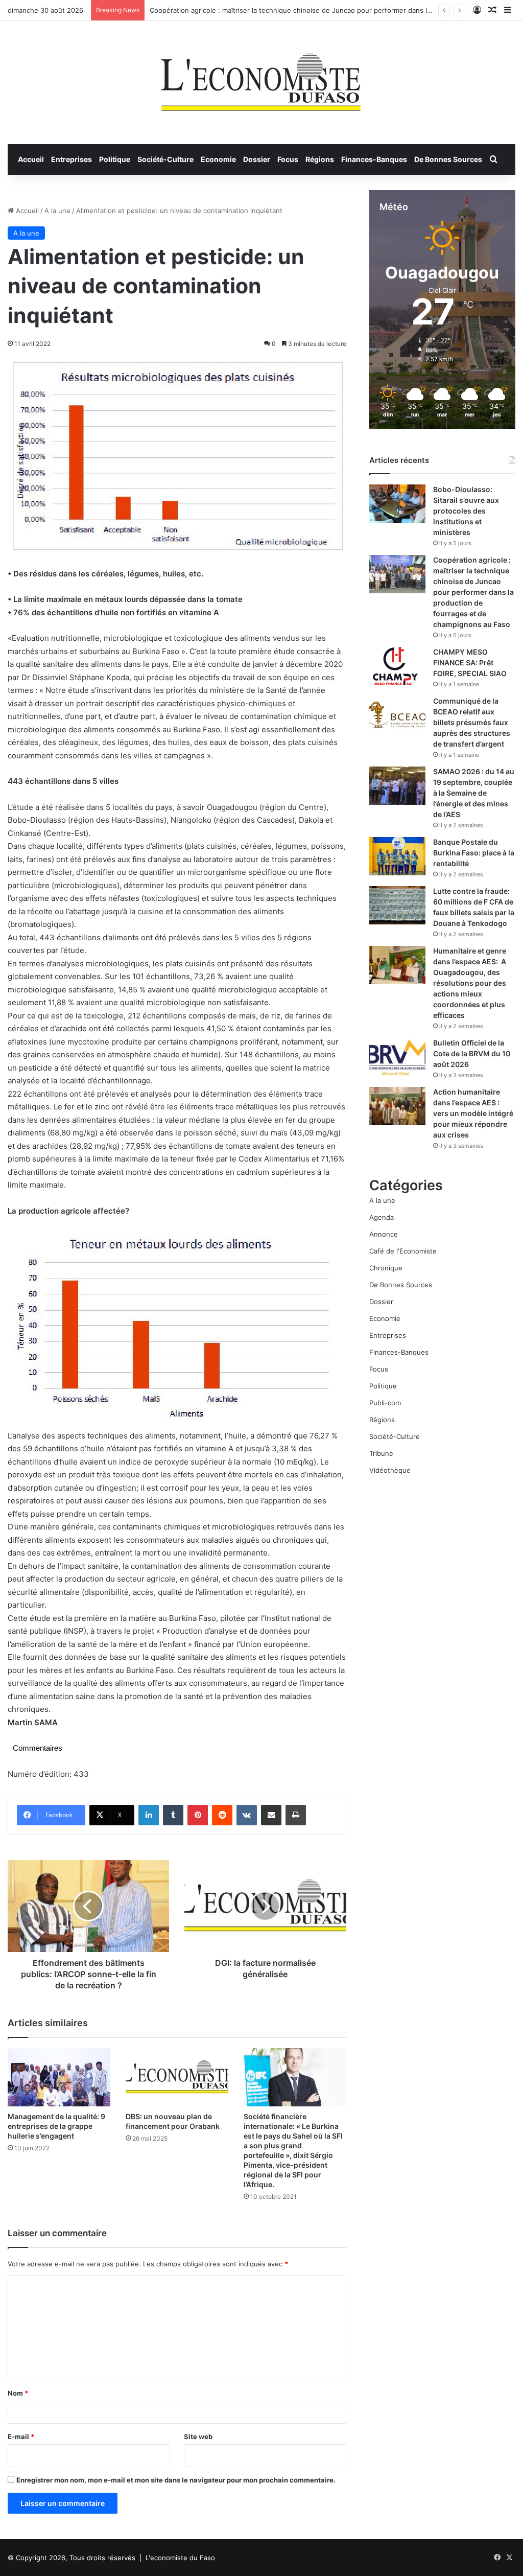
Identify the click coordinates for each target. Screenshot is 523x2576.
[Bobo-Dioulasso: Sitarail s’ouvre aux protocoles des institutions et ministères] (397, 504)
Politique (115, 159)
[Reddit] (222, 1815)
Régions (320, 159)
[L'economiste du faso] (261, 77)
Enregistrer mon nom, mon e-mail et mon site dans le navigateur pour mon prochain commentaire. (176, 2480)
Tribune (381, 1453)
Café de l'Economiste (403, 1251)
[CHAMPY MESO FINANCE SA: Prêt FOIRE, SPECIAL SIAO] (397, 666)
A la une (57, 211)
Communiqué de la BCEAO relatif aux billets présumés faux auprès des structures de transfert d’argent (472, 722)
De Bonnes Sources (448, 159)
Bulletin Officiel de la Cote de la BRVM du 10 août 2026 (472, 1053)
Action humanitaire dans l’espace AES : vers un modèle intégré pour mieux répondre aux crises (473, 1113)
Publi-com (385, 1403)
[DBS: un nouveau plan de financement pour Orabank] (177, 2077)
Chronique (386, 1268)
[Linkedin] (149, 1815)
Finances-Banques (374, 159)
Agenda (382, 1217)
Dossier (257, 159)
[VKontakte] (247, 1815)
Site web (198, 2436)
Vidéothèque (390, 1470)
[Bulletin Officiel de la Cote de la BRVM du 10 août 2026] (397, 1057)
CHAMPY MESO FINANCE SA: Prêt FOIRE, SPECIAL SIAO (470, 663)
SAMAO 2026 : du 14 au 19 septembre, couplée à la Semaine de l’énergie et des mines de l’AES (474, 793)
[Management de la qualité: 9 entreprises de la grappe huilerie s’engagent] (59, 2077)
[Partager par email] (271, 1815)
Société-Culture (165, 159)
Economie (218, 159)
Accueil (31, 159)
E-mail (21, 2436)
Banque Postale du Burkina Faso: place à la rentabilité (474, 853)
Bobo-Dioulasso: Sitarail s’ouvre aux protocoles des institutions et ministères (466, 511)
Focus (288, 159)
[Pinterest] (198, 1815)
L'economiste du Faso (180, 2558)
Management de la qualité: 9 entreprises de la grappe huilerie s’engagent (56, 2126)
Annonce (384, 1234)
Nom (18, 2393)
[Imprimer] (296, 1815)
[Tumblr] (173, 1815)
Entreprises (72, 159)
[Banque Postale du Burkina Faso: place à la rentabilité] (397, 856)
